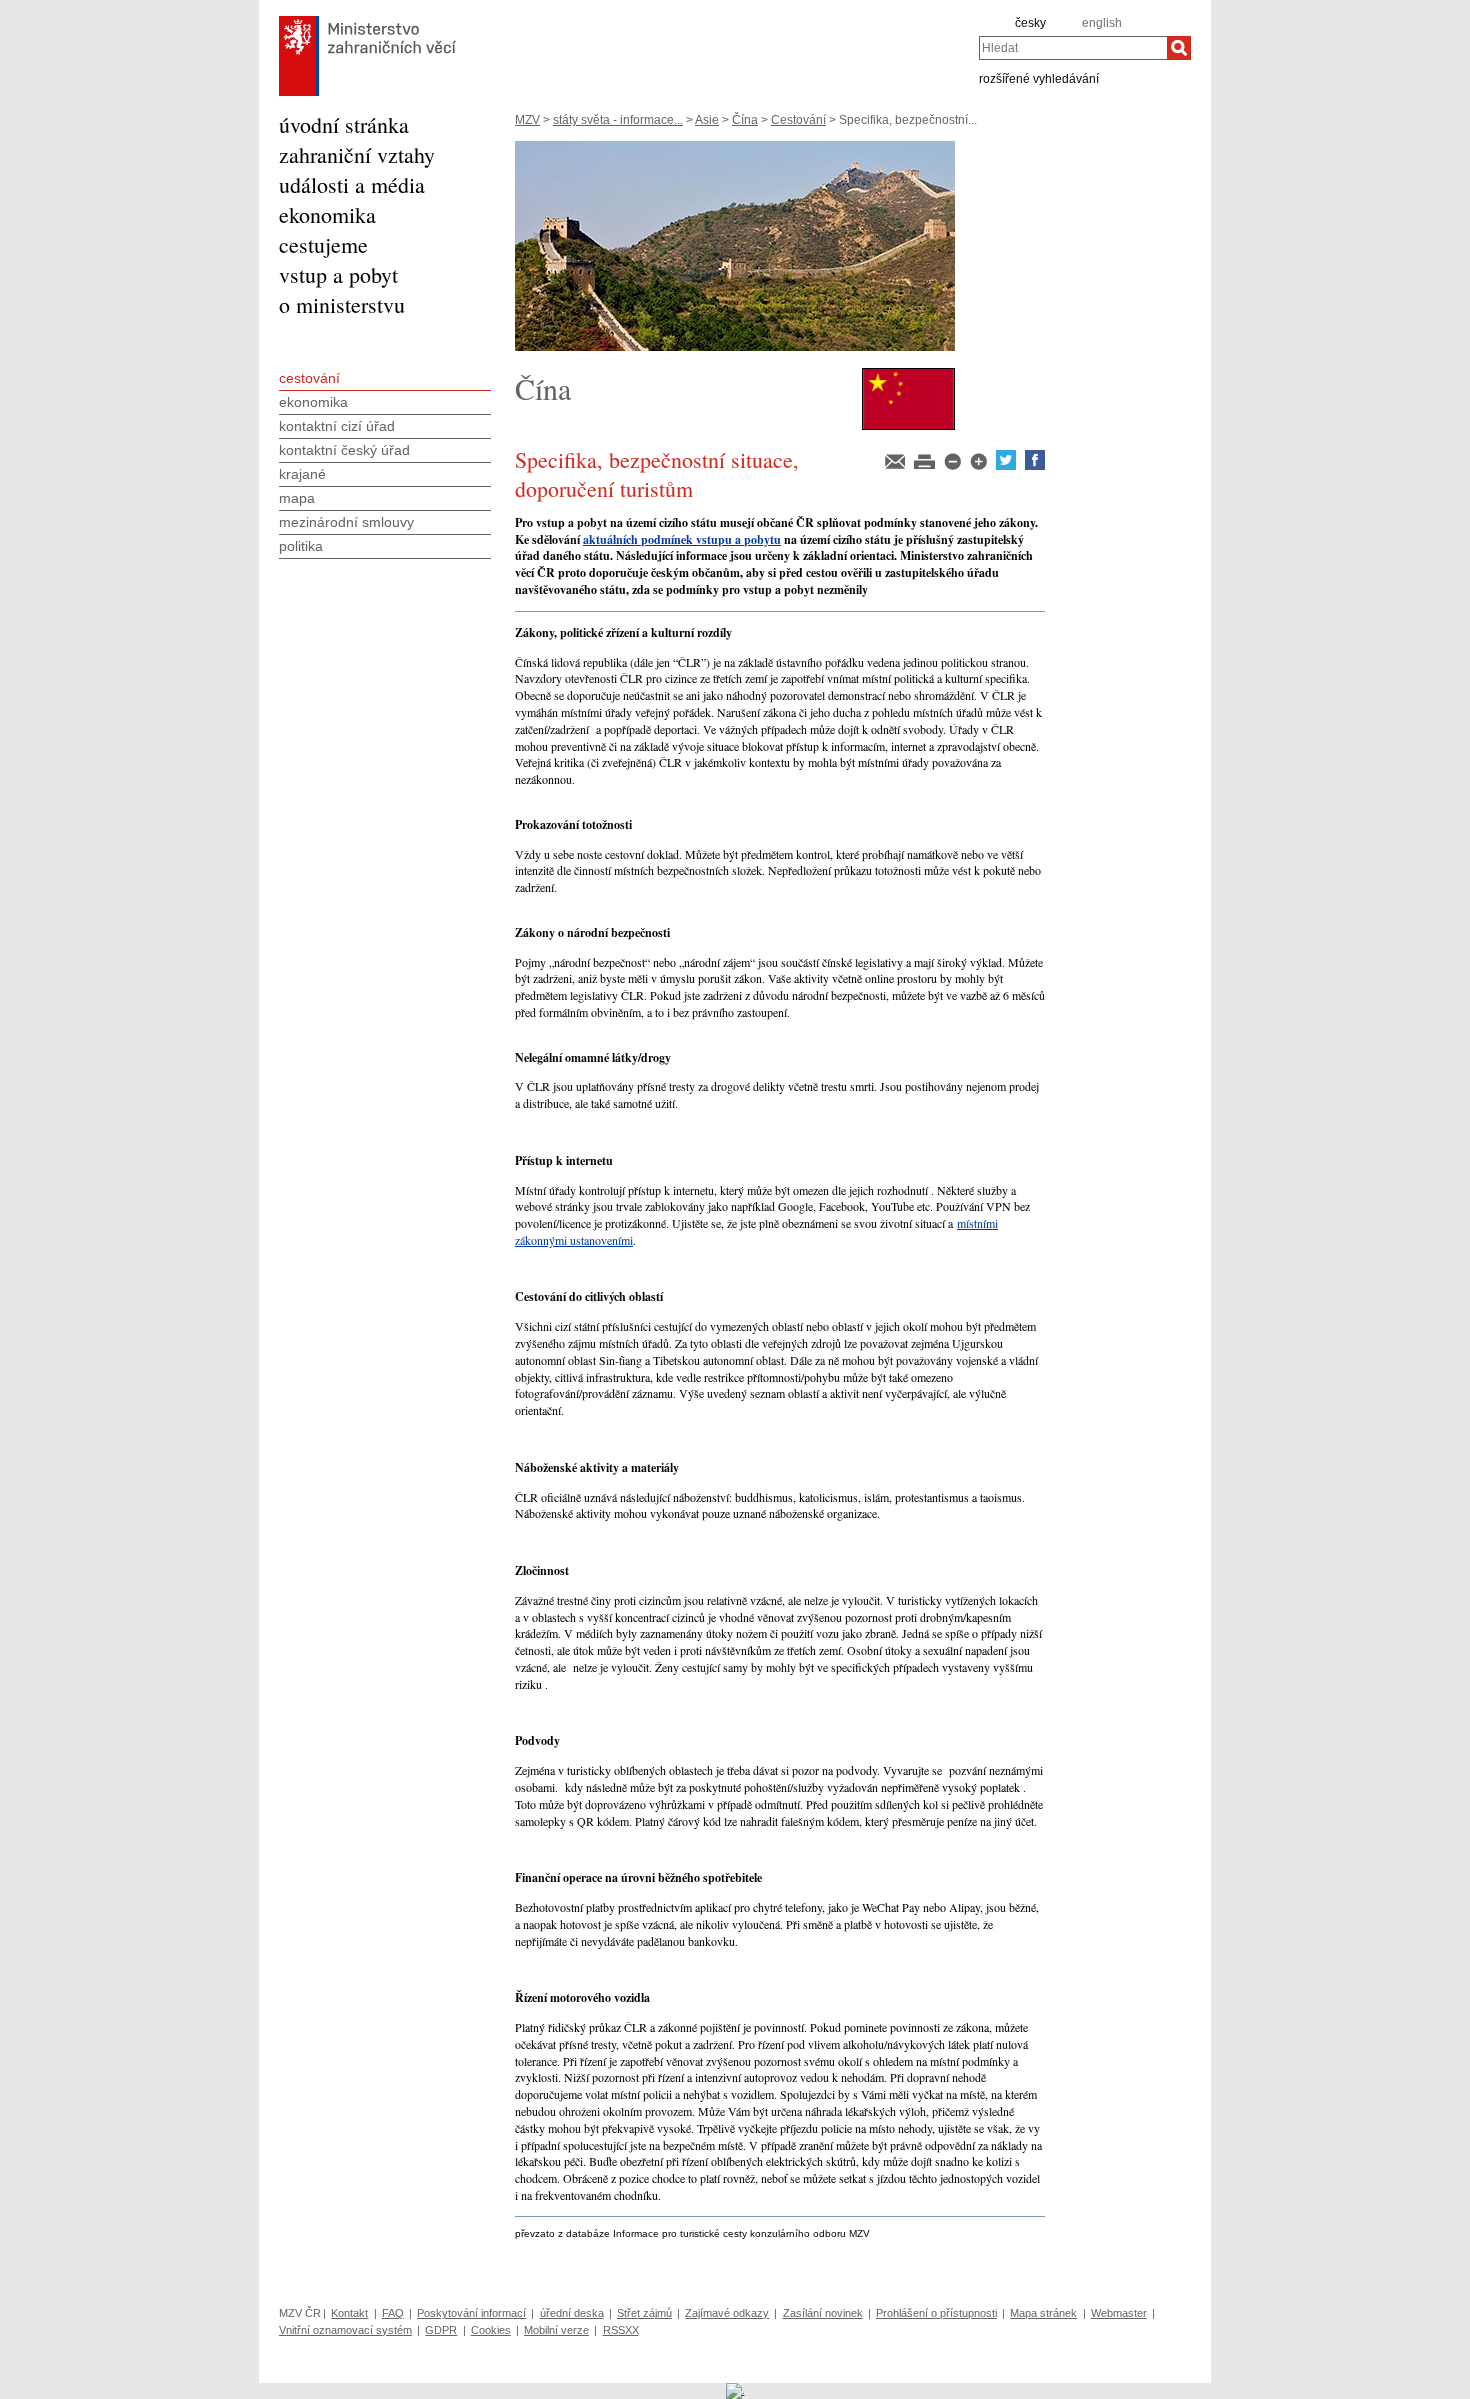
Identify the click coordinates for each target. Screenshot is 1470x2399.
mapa (297, 498)
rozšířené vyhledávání (1039, 78)
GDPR (441, 2330)
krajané (302, 474)
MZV (527, 120)
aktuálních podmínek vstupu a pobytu (682, 539)
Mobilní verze (556, 2330)
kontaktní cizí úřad (337, 426)
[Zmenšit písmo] (954, 466)
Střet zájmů (644, 2313)
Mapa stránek (1043, 2313)
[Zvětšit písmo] (980, 466)
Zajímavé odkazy (727, 2313)
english (1102, 23)
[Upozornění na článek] (896, 466)
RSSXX (621, 2330)
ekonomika (327, 214)
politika (301, 546)
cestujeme (323, 244)
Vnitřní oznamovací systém (345, 2330)
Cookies (491, 2330)
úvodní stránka (344, 124)
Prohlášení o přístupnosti (936, 2313)
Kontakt (349, 2313)
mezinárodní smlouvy (346, 522)
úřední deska (572, 2313)
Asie (707, 120)
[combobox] (1073, 48)
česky (1030, 23)
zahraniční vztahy (357, 154)
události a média (352, 184)
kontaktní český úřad (344, 450)
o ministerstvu (342, 304)
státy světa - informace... (618, 120)
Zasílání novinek (823, 2313)
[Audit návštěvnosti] (735, 2390)
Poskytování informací (471, 2313)
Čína (745, 120)
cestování (309, 378)
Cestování (798, 120)
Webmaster (1119, 2313)
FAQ (393, 2313)
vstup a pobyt (338, 274)
